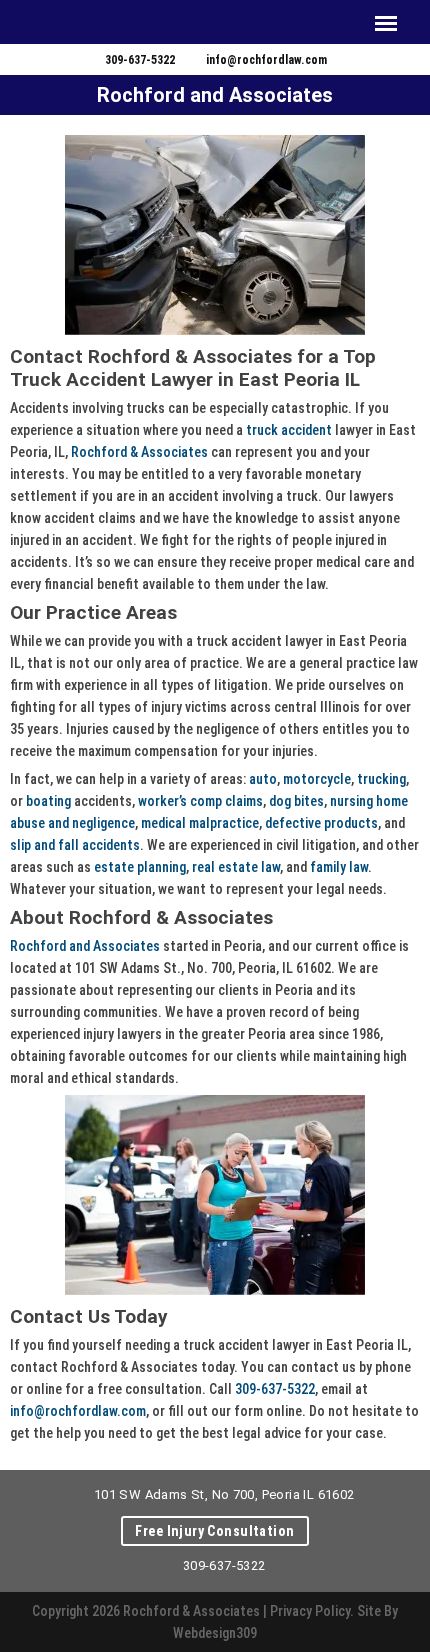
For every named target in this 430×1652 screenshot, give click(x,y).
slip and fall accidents (75, 845)
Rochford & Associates (139, 452)
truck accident (289, 430)
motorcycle (317, 779)
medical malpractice (200, 823)
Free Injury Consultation (214, 1531)
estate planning (140, 867)
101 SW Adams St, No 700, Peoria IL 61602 (224, 1494)
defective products (321, 823)
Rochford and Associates (85, 946)
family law (339, 867)
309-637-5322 (140, 60)
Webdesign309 (215, 1633)
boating (48, 801)
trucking (381, 779)
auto (263, 779)
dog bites (296, 801)
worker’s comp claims (200, 801)
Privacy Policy (310, 1611)
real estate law (236, 867)
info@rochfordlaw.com (266, 60)
